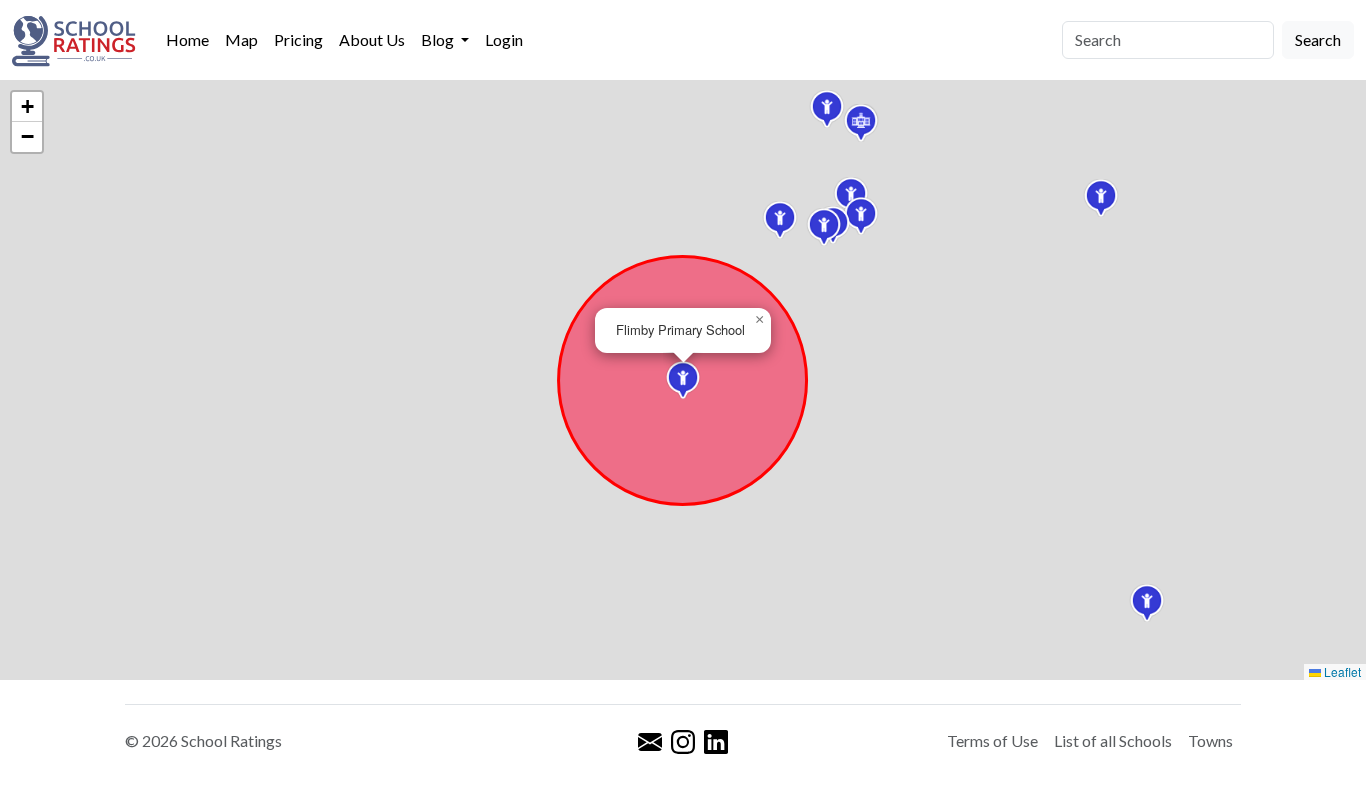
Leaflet (1341, 671)
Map (241, 39)
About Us (372, 39)
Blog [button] (439, 39)
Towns (1210, 740)
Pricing (298, 39)
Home (187, 39)
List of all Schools (1113, 740)
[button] (780, 220)
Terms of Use (992, 740)
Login (504, 39)
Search (1318, 39)
